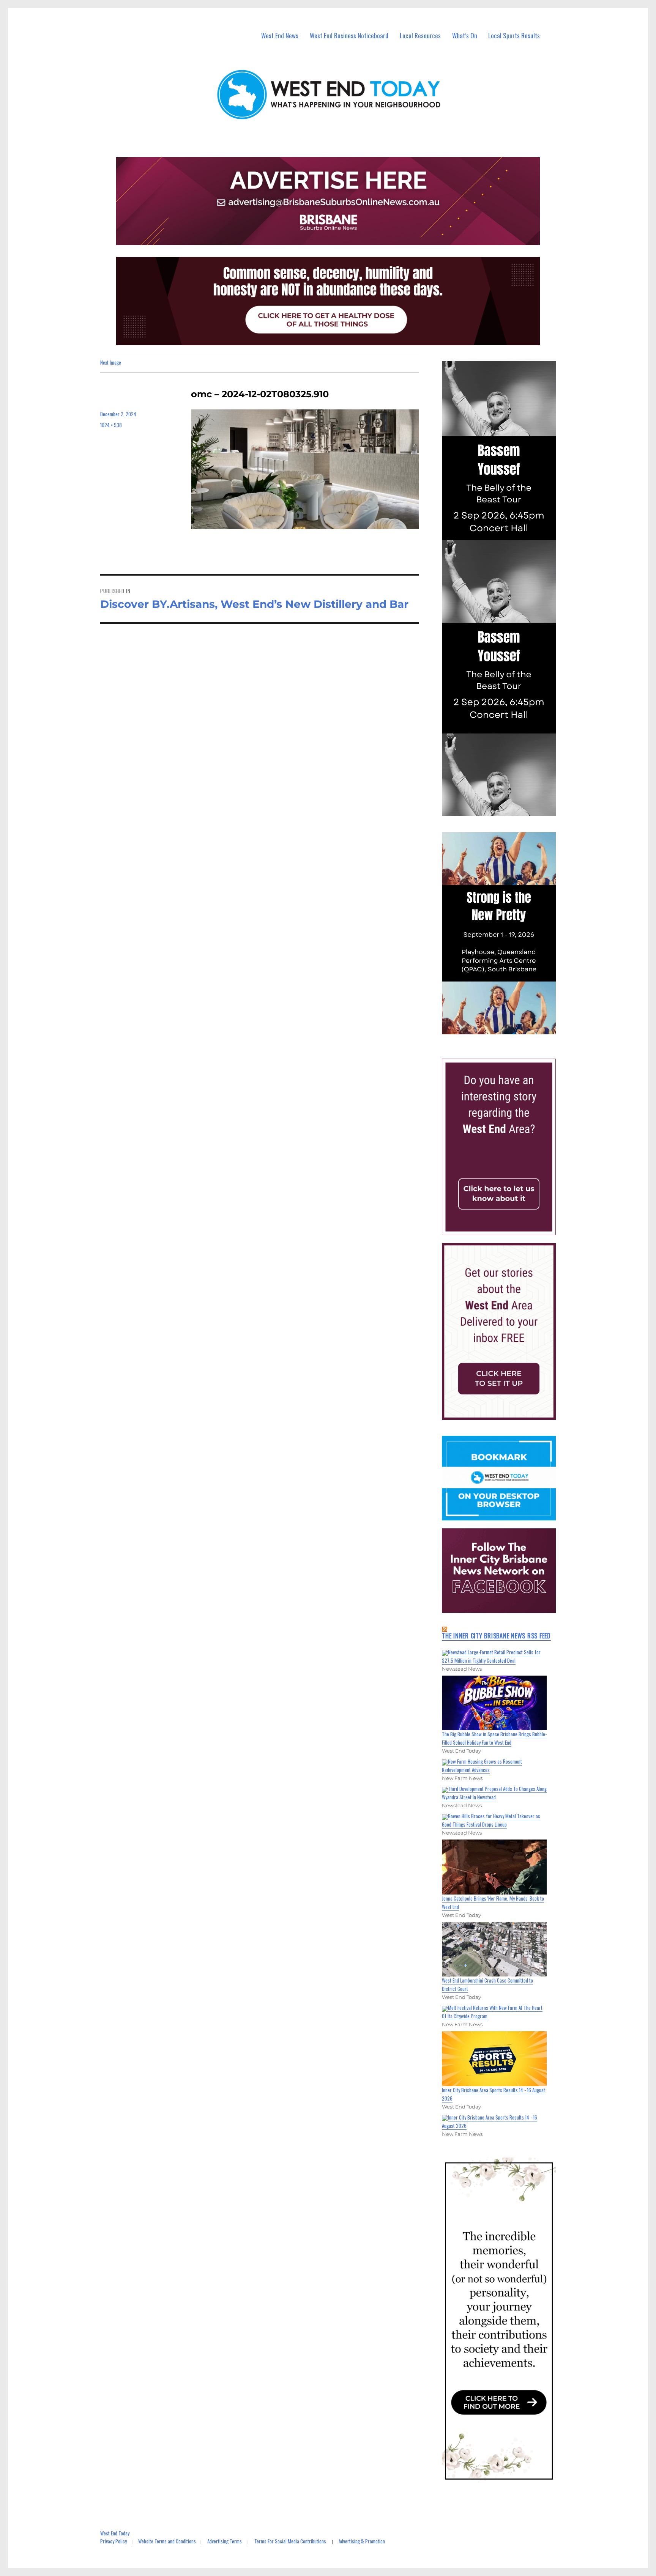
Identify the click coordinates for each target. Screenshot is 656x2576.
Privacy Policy (114, 2541)
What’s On (465, 35)
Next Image (111, 362)
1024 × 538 (111, 425)
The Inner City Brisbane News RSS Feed (496, 1636)
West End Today (115, 2533)
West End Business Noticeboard (349, 35)
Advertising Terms (225, 2541)
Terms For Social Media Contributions (290, 2541)
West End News (280, 35)
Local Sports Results (514, 35)
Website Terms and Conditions (167, 2541)
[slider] (506, 1028)
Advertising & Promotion (362, 2541)
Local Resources (420, 35)
